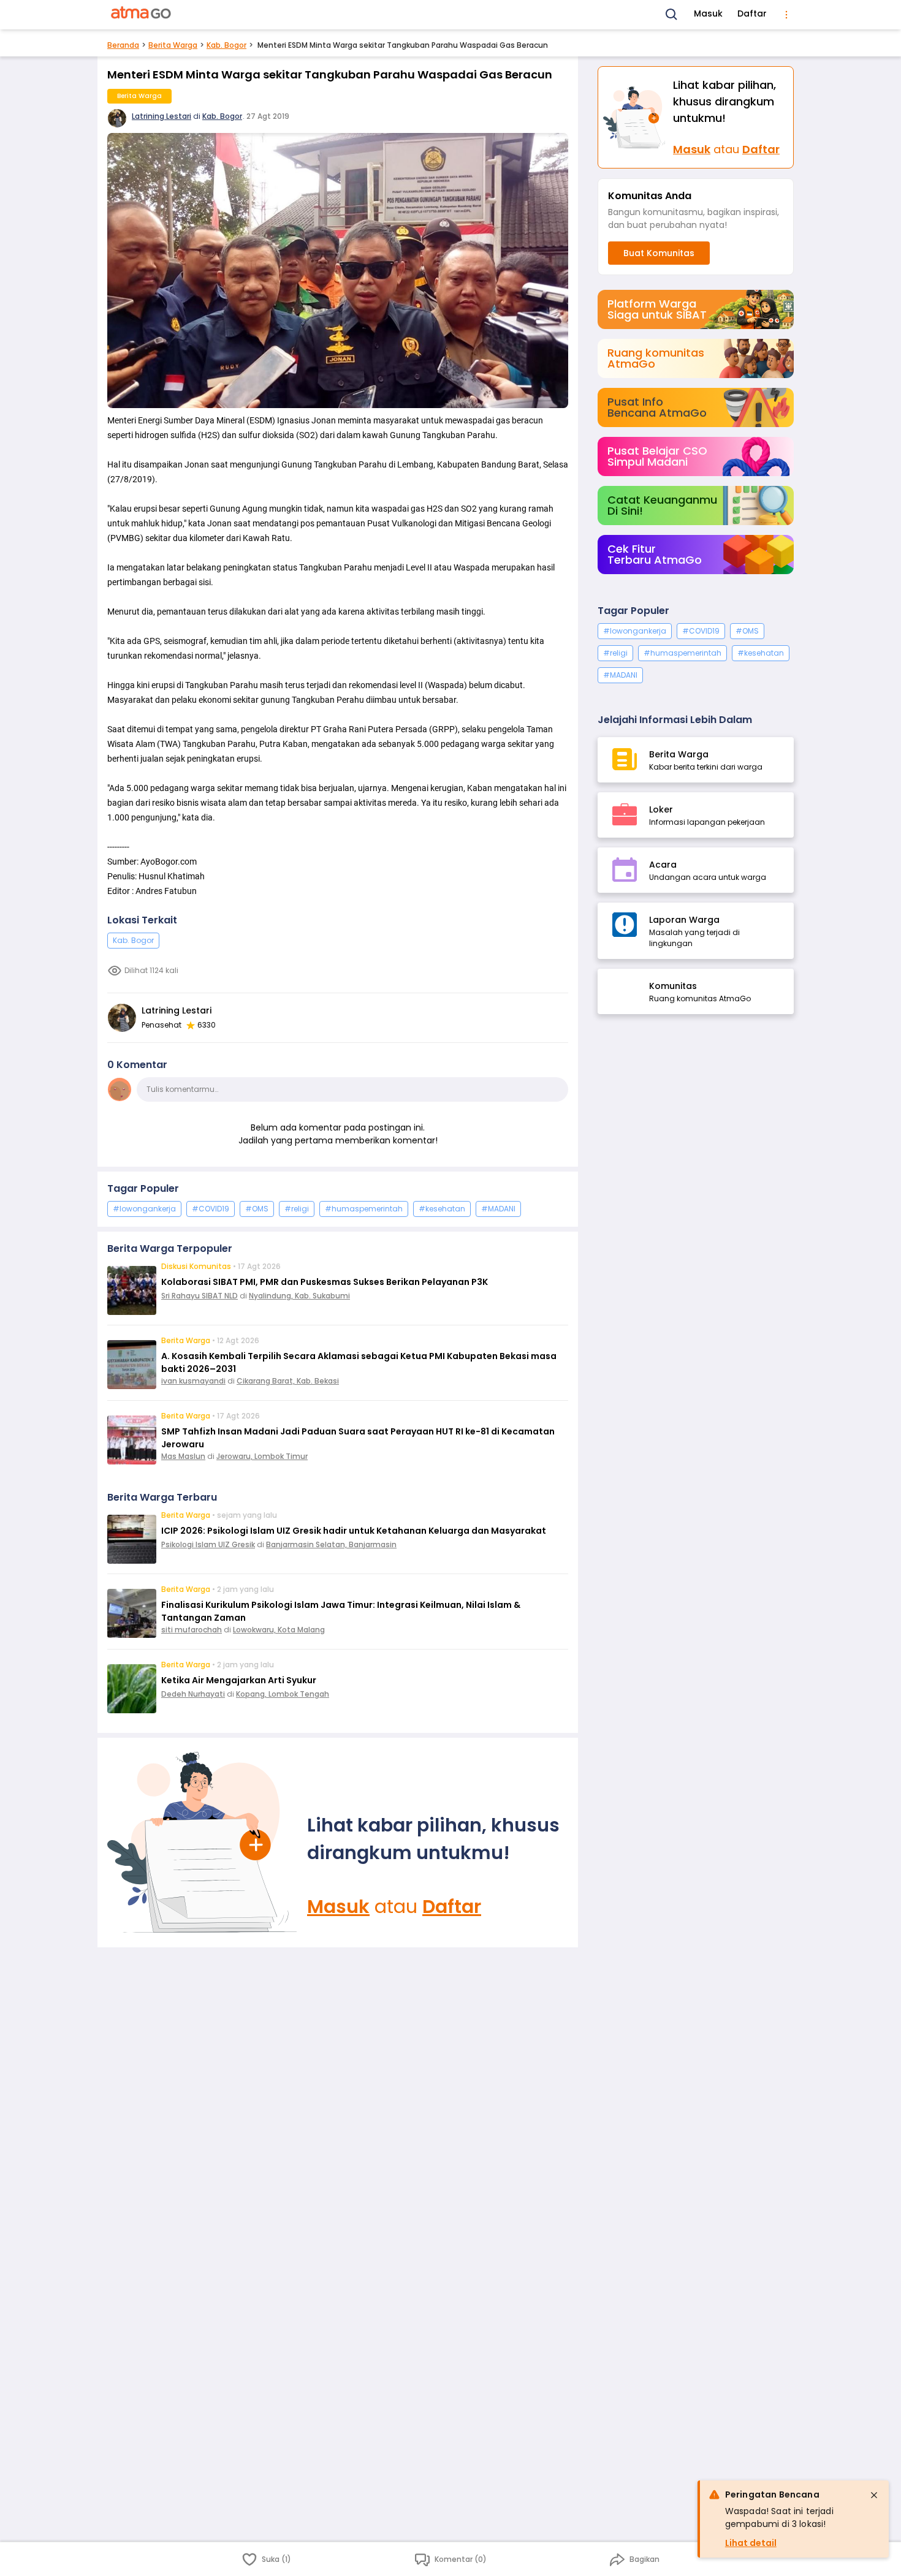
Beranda (123, 45)
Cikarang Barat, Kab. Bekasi (288, 1381)
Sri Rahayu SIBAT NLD (200, 1296)
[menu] (786, 15)
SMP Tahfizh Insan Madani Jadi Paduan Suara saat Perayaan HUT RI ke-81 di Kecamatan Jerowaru (358, 1438)
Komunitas (673, 986)
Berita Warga (173, 45)
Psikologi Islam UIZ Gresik (208, 1544)
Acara (663, 865)
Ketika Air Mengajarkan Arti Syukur (239, 1680)
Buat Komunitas (659, 253)
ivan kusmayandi (193, 1381)
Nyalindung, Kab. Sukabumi (299, 1296)
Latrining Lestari (162, 116)
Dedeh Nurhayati (193, 1694)
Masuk (708, 13)
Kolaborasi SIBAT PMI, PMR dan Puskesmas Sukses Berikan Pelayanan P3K (325, 1282)
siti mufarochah (192, 1630)
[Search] (672, 15)
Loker (661, 809)
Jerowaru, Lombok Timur (262, 1456)
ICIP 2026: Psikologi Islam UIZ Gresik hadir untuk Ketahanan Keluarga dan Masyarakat (354, 1531)
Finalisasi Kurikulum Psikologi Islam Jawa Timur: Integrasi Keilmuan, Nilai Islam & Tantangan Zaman (341, 1611)
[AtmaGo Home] (142, 15)
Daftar (752, 13)
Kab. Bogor (226, 45)
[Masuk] (202, 1843)
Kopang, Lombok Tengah (283, 1694)
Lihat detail (751, 2543)
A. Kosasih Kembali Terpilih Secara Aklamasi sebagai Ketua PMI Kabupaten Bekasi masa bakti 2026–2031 (359, 1362)
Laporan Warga (684, 920)
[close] (874, 2495)
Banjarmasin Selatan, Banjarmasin (331, 1544)
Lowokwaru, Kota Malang (279, 1630)
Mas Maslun (183, 1456)
